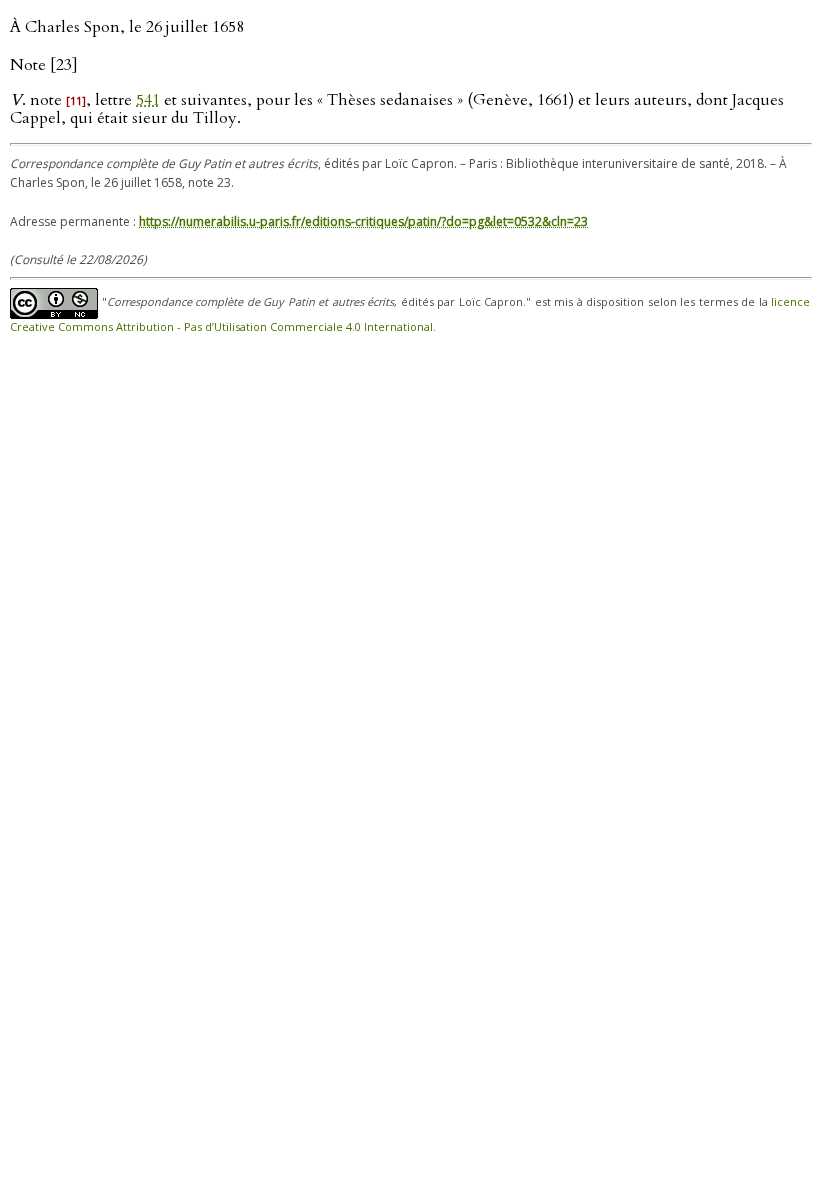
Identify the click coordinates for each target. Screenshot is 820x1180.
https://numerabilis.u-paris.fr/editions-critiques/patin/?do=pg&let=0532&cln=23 (363, 221)
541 (148, 100)
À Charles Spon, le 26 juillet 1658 (127, 27)
